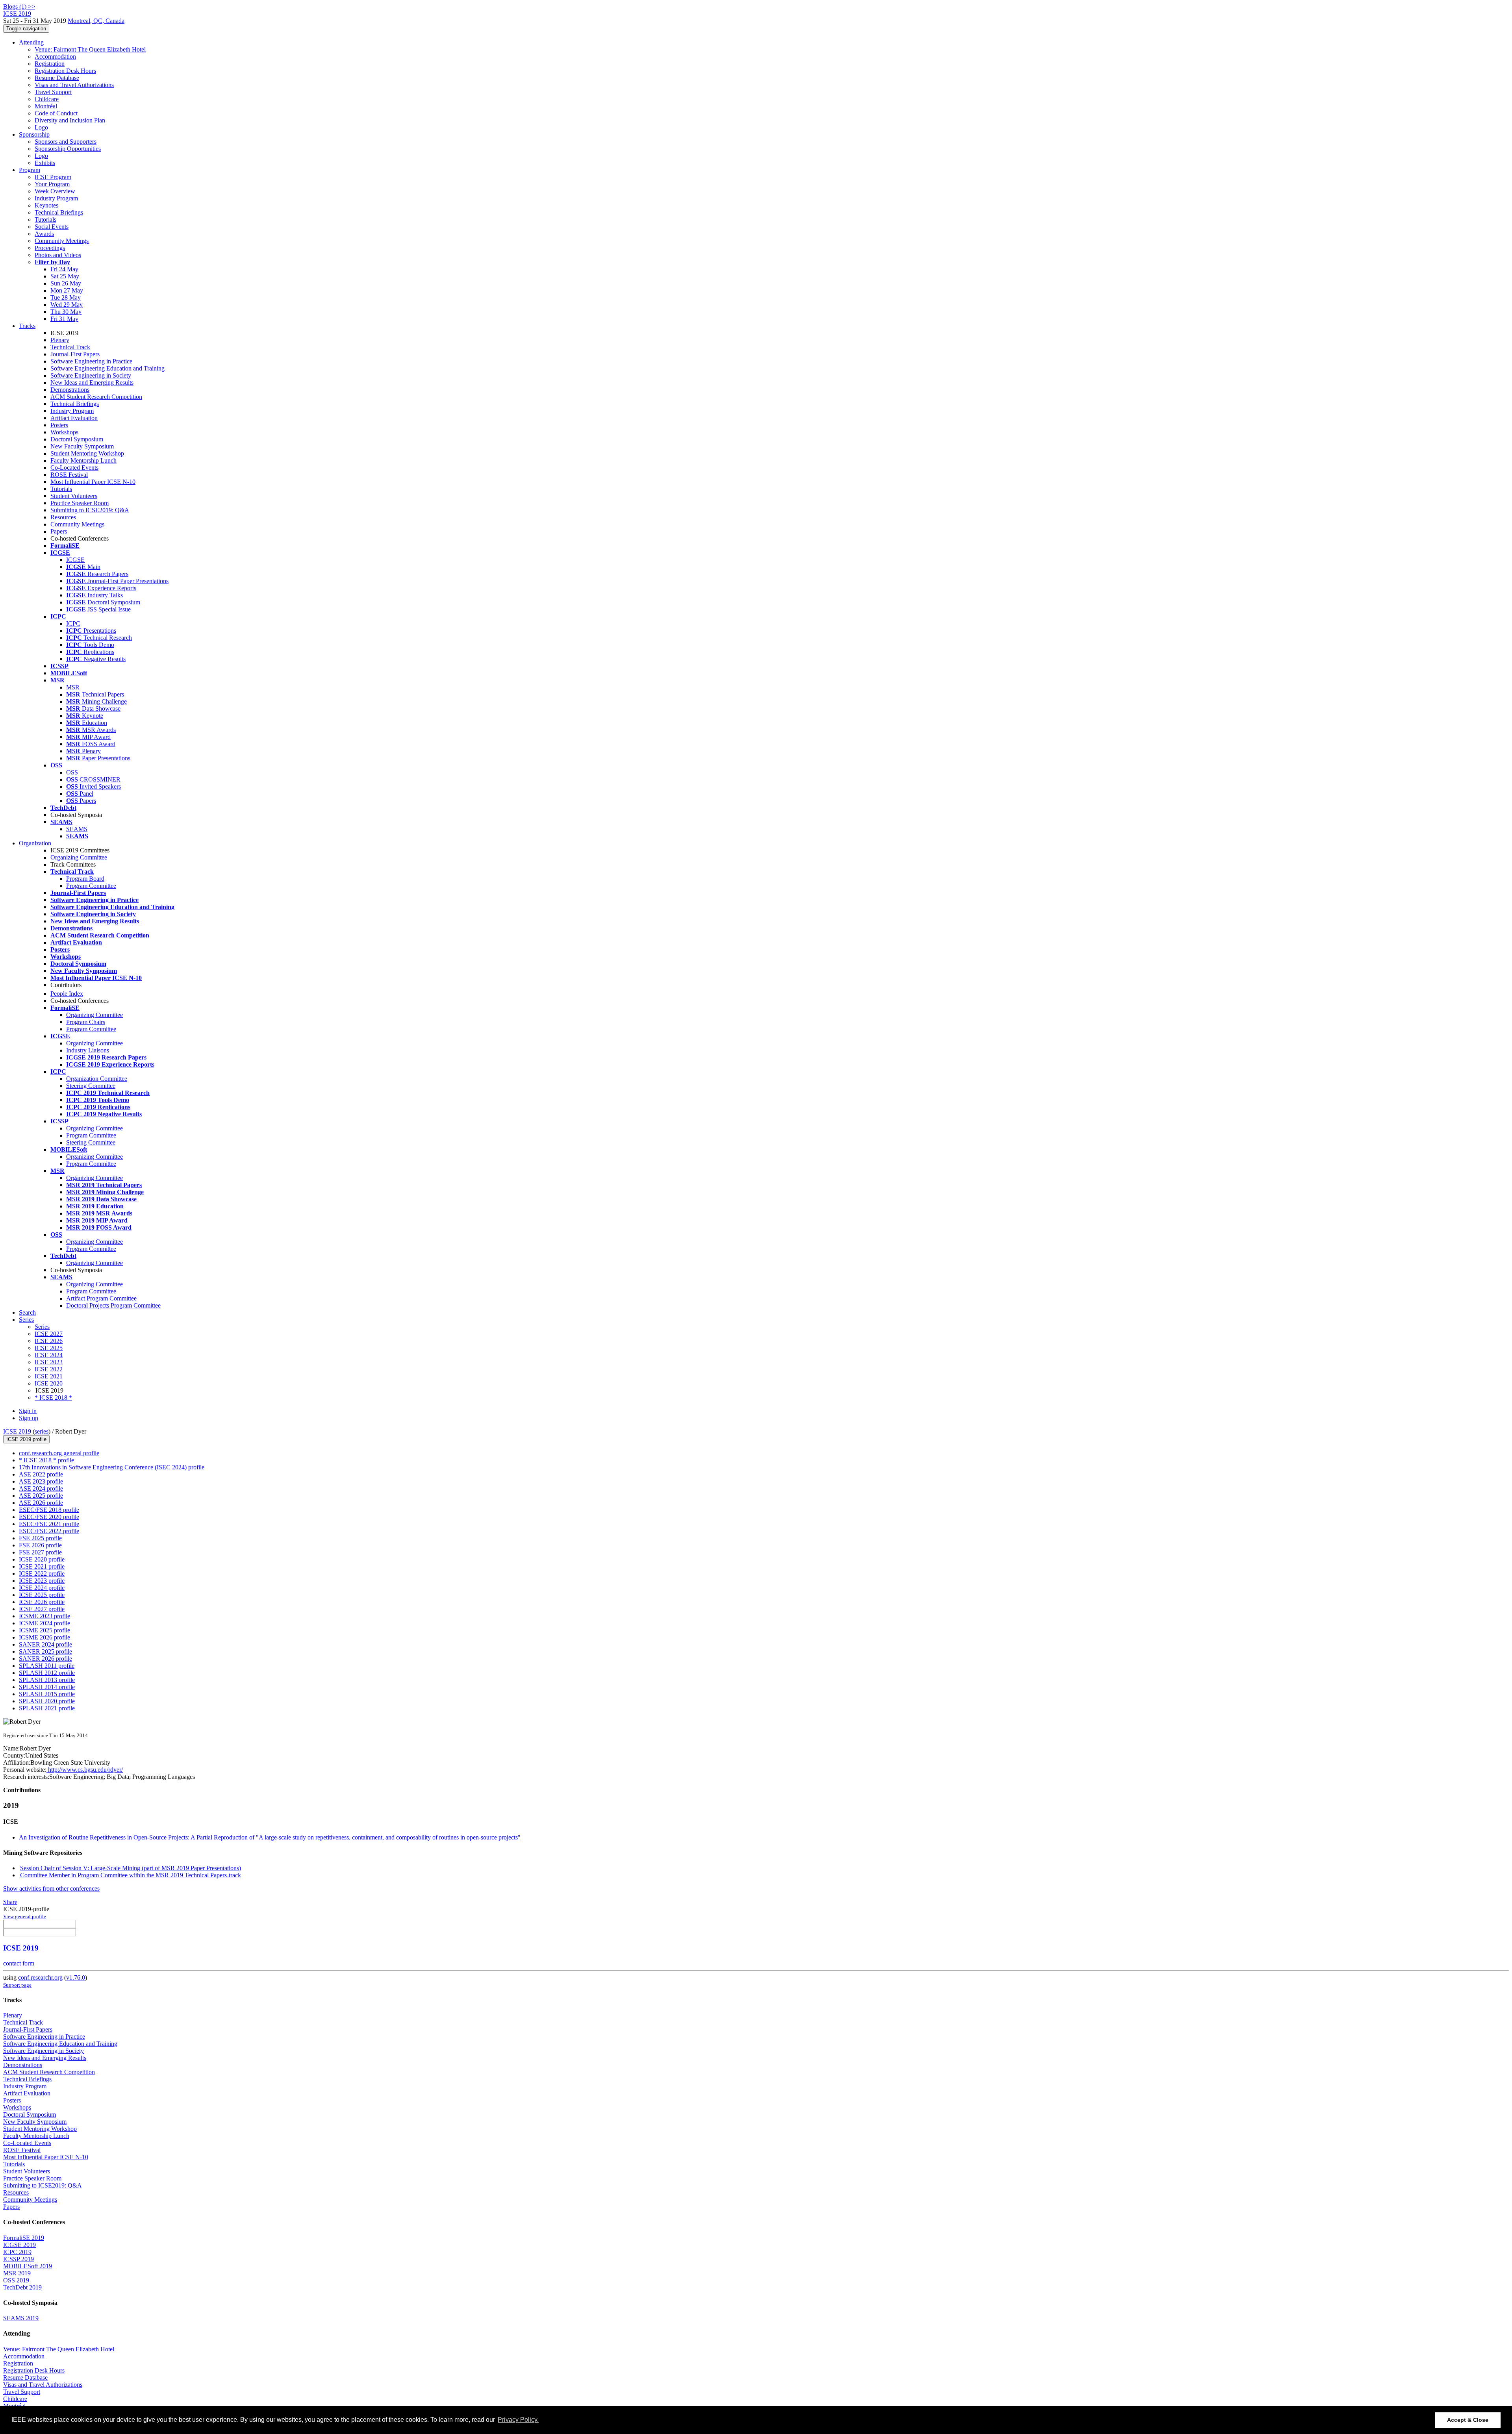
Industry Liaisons (88, 1050)
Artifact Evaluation (74, 418)
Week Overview (55, 191)
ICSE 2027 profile (42, 1609)
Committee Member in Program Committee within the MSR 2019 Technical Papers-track (131, 1875)
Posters (59, 425)
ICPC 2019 (17, 2252)
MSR (73, 687)
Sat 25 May (65, 276)
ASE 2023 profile (41, 1481)
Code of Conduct (56, 113)
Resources (63, 517)
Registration (50, 64)
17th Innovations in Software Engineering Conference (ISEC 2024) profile (112, 1467)
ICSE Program (53, 177)
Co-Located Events (74, 468)
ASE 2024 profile (41, 1488)
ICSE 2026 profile (42, 1602)
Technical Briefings (59, 212)
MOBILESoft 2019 (28, 2266)
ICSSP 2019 (19, 2259)
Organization (35, 843)
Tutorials (45, 220)
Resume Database (57, 78)
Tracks (27, 326)
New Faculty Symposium (82, 446)
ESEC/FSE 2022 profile (49, 1531)
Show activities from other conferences (51, 1888)
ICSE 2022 (49, 1369)
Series (42, 1327)
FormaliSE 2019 (24, 2238)
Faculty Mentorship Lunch (83, 460)
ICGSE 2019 (19, 2245)
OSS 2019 (16, 2280)
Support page (17, 1985)
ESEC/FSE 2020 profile (49, 1517)
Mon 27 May (67, 290)
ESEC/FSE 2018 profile (49, 1510)
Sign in (28, 1411)
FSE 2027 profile (40, 1552)
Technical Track (70, 347)
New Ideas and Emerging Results (92, 383)
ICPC (73, 623)
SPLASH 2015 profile (47, 1694)
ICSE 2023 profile (42, 1581)
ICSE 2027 (49, 1334)
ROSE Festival (69, 475)
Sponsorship (34, 134)
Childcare (47, 99)
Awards (44, 234)
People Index (67, 994)
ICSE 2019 (17, 1431)
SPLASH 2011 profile (47, 1666)
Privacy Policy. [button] (518, 2420)
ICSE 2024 (49, 1355)
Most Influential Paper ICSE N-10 (93, 482)
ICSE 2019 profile (26, 1439)
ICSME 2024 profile (44, 1623)
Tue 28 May (66, 297)
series (42, 1431)
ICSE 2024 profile (42, 1588)
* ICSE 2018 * (53, 1398)
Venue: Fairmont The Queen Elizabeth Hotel (90, 49)
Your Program (52, 184)
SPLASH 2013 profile (47, 1680)
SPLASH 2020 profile (47, 1701)
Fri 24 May (64, 269)
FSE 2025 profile (40, 1538)
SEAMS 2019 (21, 2318)
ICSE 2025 (49, 1348)
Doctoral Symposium (77, 439)
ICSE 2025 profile (42, 1595)
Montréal (46, 106)
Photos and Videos (58, 255)
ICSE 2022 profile (42, 1574)
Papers (59, 531)
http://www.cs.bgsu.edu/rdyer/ (85, 1770)
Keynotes (46, 205)
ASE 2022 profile (41, 1474)
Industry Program (56, 198)
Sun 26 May (66, 283)
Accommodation (55, 56)
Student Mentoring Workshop (87, 453)
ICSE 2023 (49, 1362)
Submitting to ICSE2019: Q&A (90, 510)
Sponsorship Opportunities (68, 149)
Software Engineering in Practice (91, 361)
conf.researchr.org (40, 1977)
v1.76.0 (76, 1977)
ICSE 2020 (49, 1383)
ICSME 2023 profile (44, 1616)
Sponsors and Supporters (66, 142)
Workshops (64, 432)
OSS (72, 772)
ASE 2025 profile (41, 1496)
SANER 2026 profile (45, 1659)
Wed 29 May (67, 305)
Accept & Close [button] (1468, 2420)
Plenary (60, 340)
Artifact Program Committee (101, 1298)
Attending (31, 42)
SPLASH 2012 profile (47, 1673)
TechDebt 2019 (22, 2287)
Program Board (85, 879)
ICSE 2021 (49, 1376)
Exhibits (45, 163)
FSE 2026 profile (40, 1545)
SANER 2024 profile (45, 1644)
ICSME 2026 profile (44, 1637)
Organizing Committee (79, 857)
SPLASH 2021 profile (47, 1708)
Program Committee (91, 886)
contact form (19, 1963)
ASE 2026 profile (41, 1503)
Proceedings (50, 248)
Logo (41, 127)
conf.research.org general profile (59, 1453)
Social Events (52, 227)
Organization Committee (97, 1079)
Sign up (29, 1418)
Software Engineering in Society (91, 375)
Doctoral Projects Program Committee (113, 1305)
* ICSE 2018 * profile (46, 1460)
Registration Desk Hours (65, 71)
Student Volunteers (74, 496)
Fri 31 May (64, 319)
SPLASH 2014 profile (47, 1687)
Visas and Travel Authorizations (74, 85)
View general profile (25, 1916)
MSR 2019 (17, 2273)
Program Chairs (86, 1022)
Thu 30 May (66, 312)
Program (30, 170)
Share (10, 1902)
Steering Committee (91, 1086)
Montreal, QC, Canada (96, 21)
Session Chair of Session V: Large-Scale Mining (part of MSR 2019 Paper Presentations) (131, 1868)
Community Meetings (62, 241)
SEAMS (77, 829)
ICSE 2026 (49, 1341)
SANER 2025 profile (45, 1651)
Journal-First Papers (75, 354)
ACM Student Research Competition (96, 397)
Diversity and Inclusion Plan (70, 120)
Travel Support (53, 92)
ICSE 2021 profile (42, 1566)
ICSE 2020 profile (42, 1559)
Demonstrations (70, 390)
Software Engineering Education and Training (107, 368)
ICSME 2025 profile (44, 1630)
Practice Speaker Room (80, 503)
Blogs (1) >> (19, 6)
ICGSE (75, 560)
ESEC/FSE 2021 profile (49, 1524)
